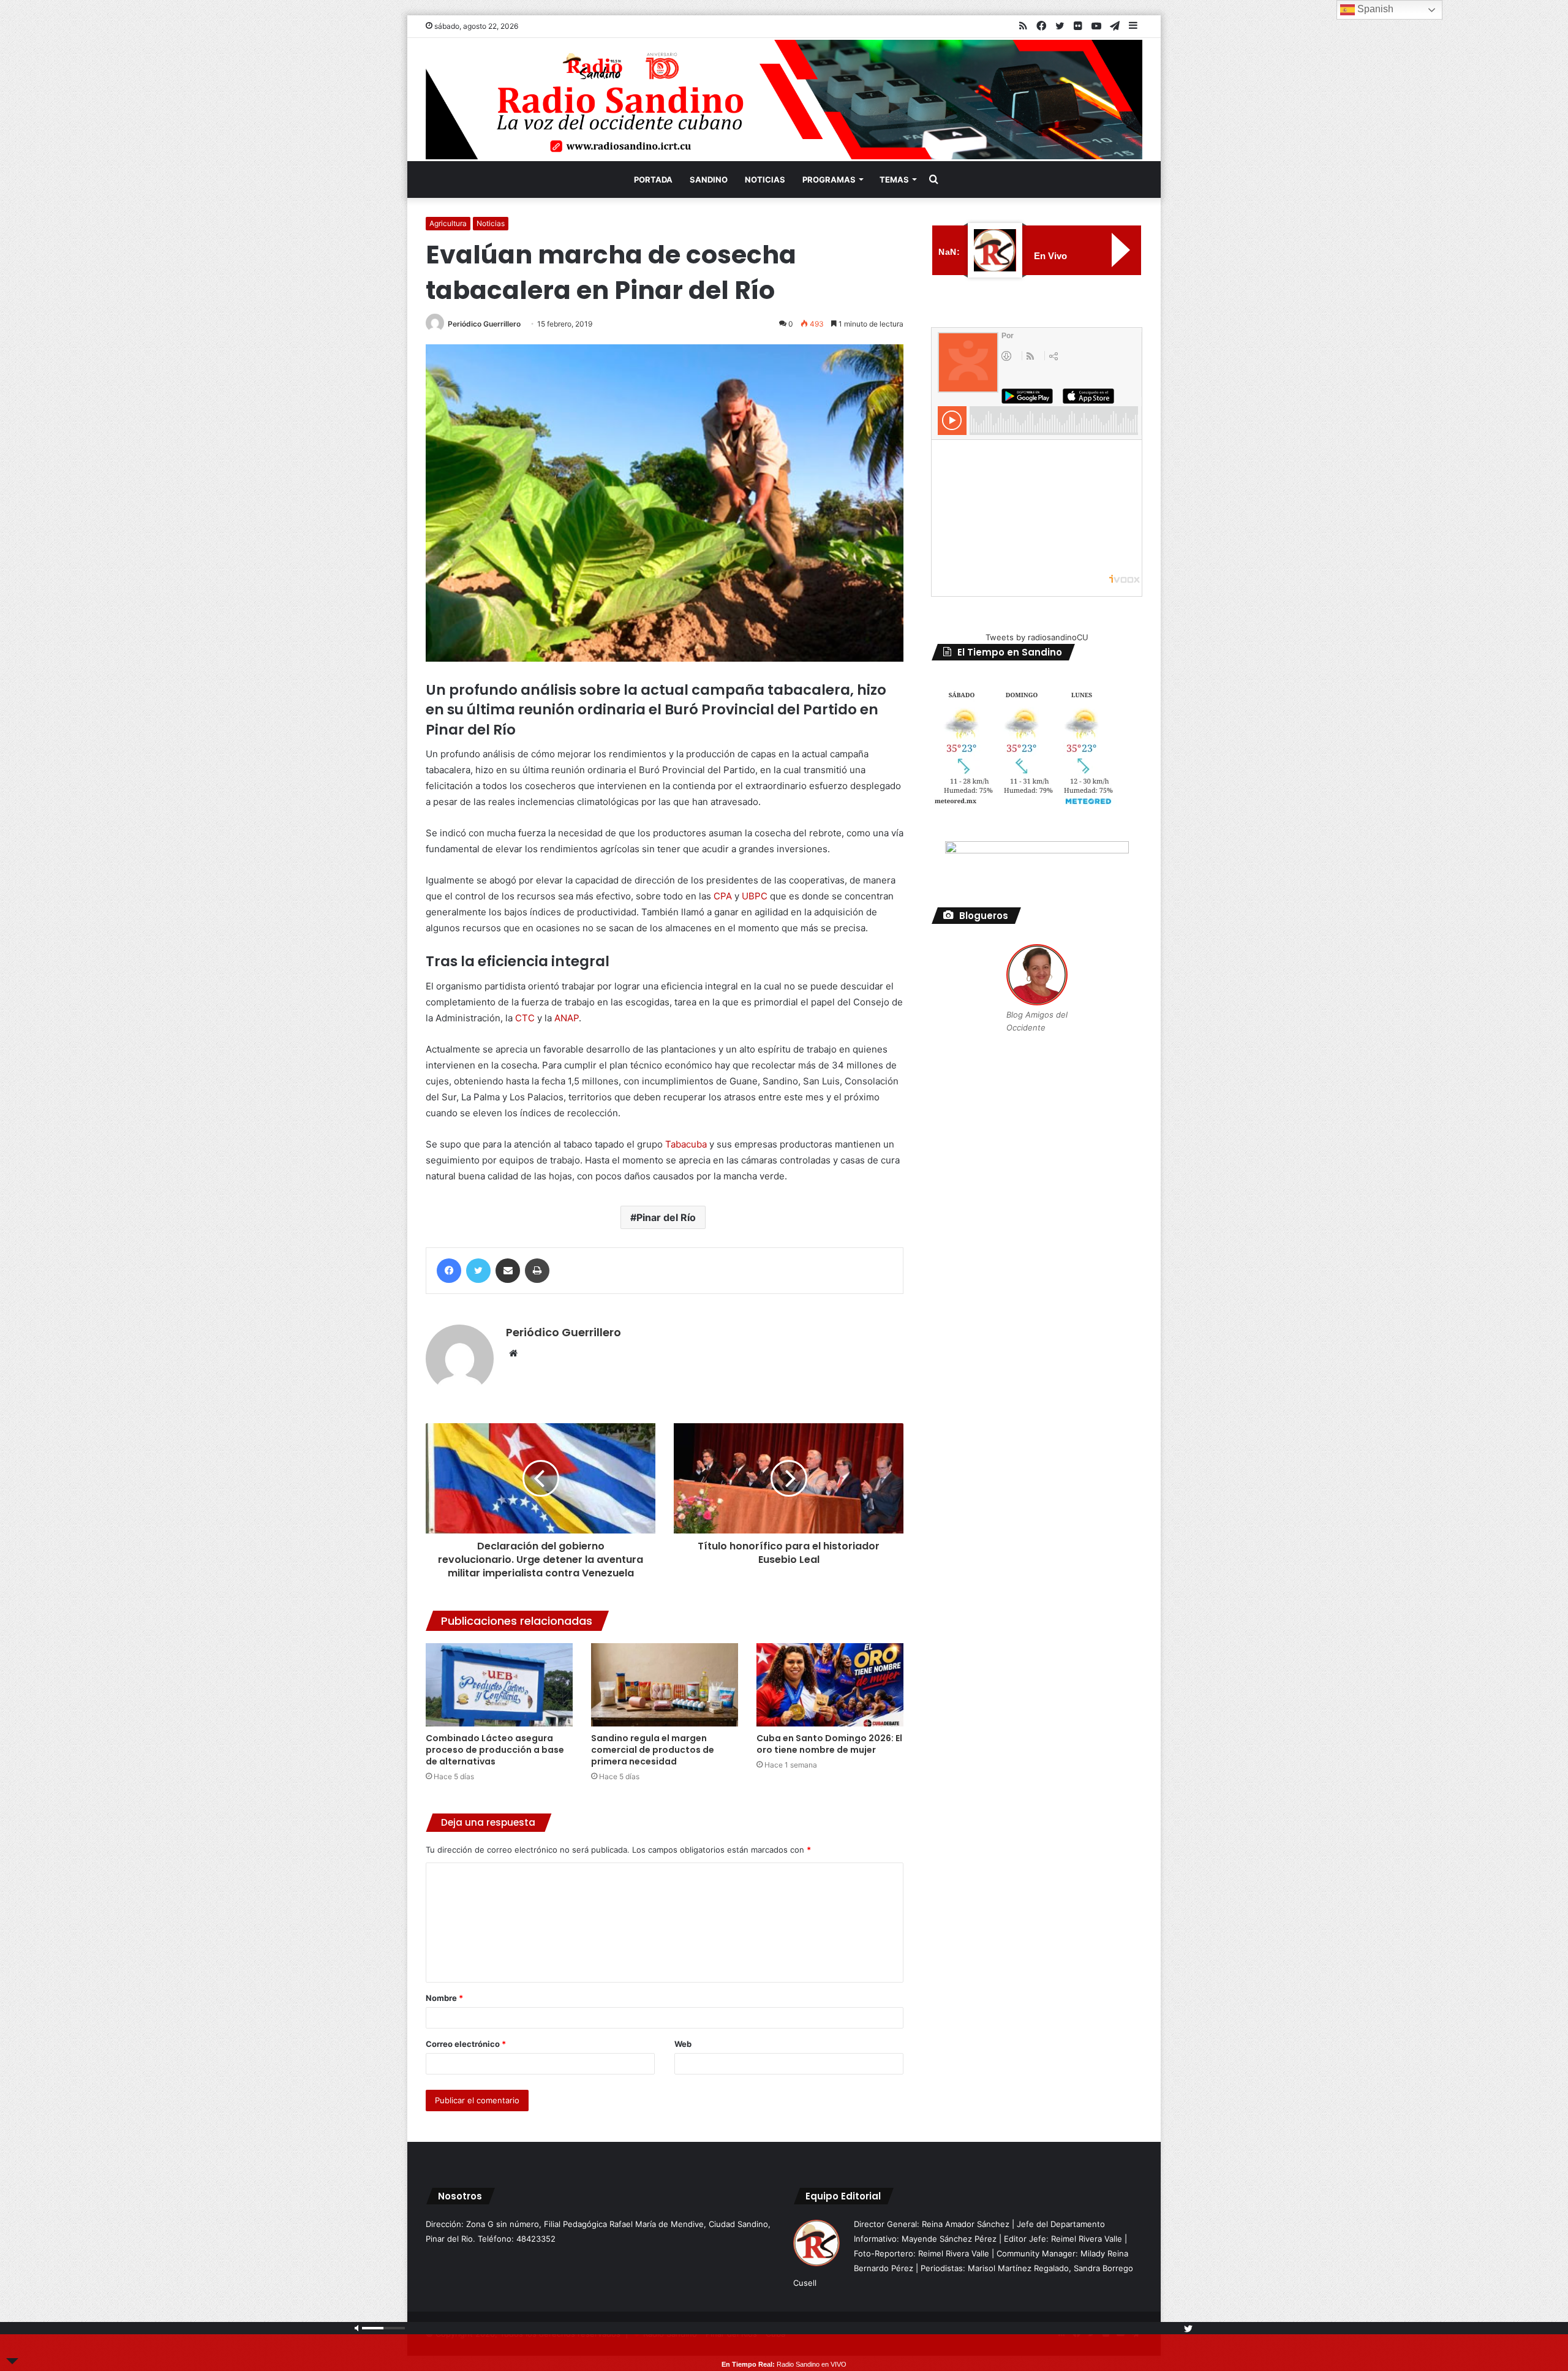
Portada (653, 180)
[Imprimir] (537, 1271)
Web (683, 2044)
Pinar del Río (666, 1217)
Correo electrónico (466, 2044)
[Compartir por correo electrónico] (508, 1271)
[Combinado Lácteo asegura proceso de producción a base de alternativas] (499, 1685)
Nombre (444, 1998)
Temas (894, 180)
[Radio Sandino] (784, 100)
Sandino (709, 180)
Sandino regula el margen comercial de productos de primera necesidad (653, 1750)
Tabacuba (686, 1144)
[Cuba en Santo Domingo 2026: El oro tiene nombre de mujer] (830, 1685)
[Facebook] (449, 1271)
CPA (723, 896)
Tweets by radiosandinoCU (1037, 637)
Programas (829, 180)
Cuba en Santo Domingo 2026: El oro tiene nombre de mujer (829, 1744)
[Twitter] (478, 1271)
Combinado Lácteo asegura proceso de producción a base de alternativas (495, 1750)
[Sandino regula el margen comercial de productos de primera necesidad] (665, 1685)
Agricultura (448, 223)
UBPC (755, 896)
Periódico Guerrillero (484, 324)
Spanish (1374, 9)
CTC (525, 1018)
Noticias (765, 180)
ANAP (567, 1018)
